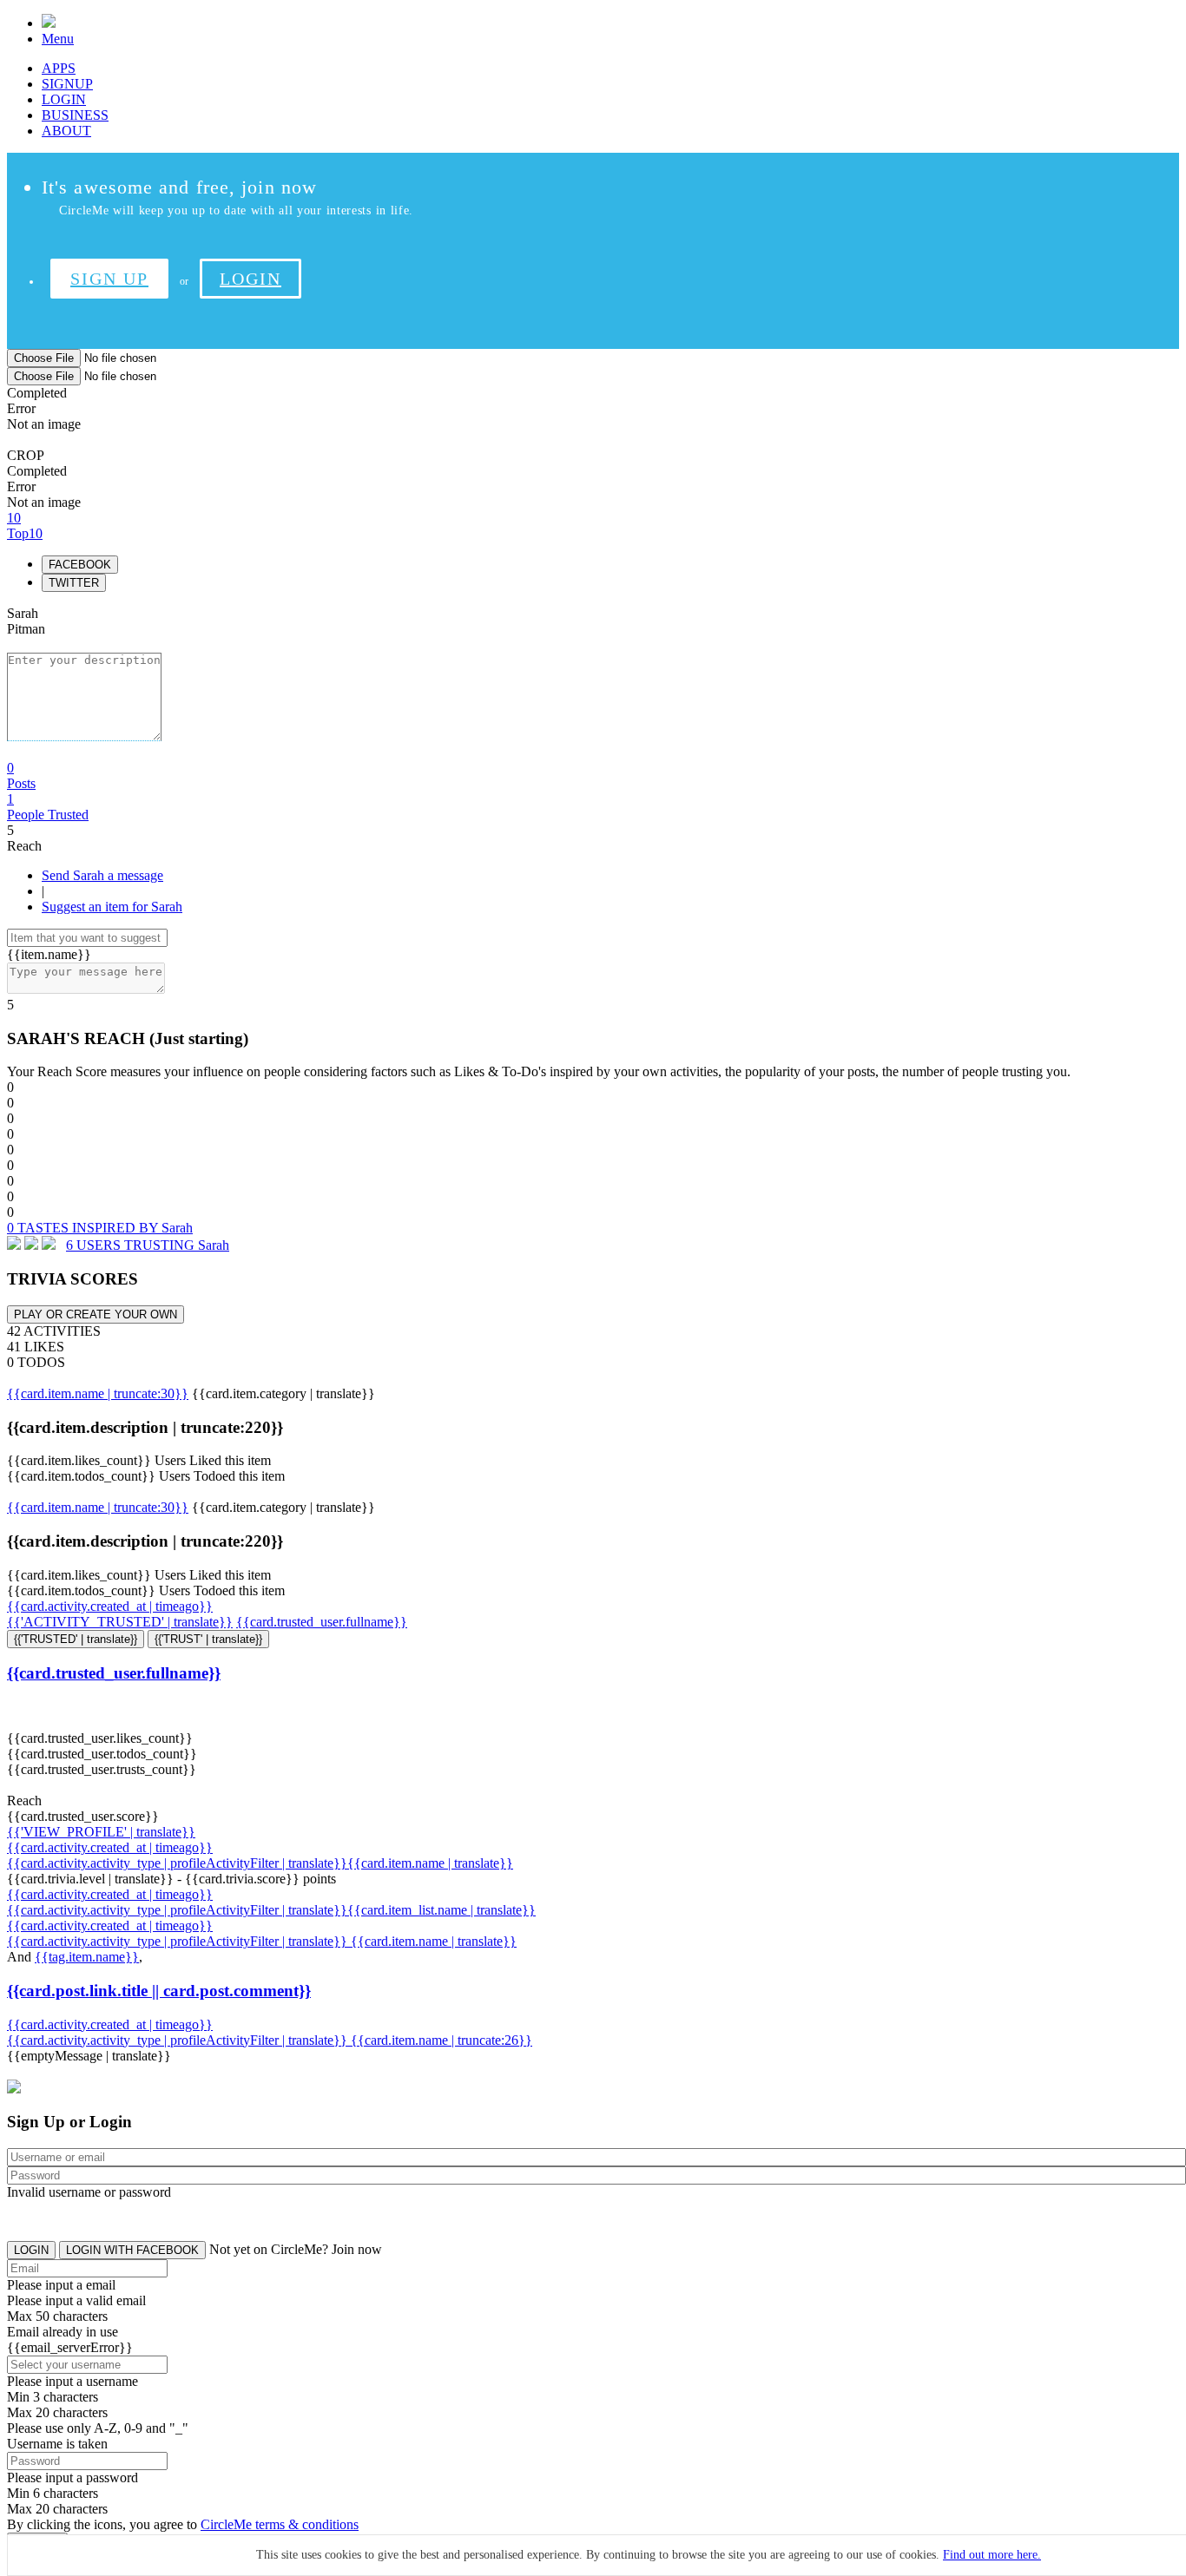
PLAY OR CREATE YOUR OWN (96, 1314)
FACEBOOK (80, 565)
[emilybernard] (14, 1245)
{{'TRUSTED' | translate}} (76, 1639)
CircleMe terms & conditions (280, 2524)
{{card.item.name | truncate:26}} (441, 2040)
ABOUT (66, 131)
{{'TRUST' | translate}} (208, 1639)
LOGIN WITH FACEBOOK (132, 2250)
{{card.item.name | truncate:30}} (98, 1393)
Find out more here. (992, 2555)
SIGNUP (67, 84)
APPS (59, 68)
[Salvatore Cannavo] (31, 1245)
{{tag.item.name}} (87, 1957)
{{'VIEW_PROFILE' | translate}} (101, 1832)
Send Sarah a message (102, 875)
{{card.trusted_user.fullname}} (322, 1622)
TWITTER (74, 583)
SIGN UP (109, 279)
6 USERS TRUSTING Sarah (148, 1245)
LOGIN (64, 99)
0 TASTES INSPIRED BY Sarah (100, 1228)
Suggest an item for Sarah (112, 907)
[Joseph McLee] (49, 1245)
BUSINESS (75, 115)
